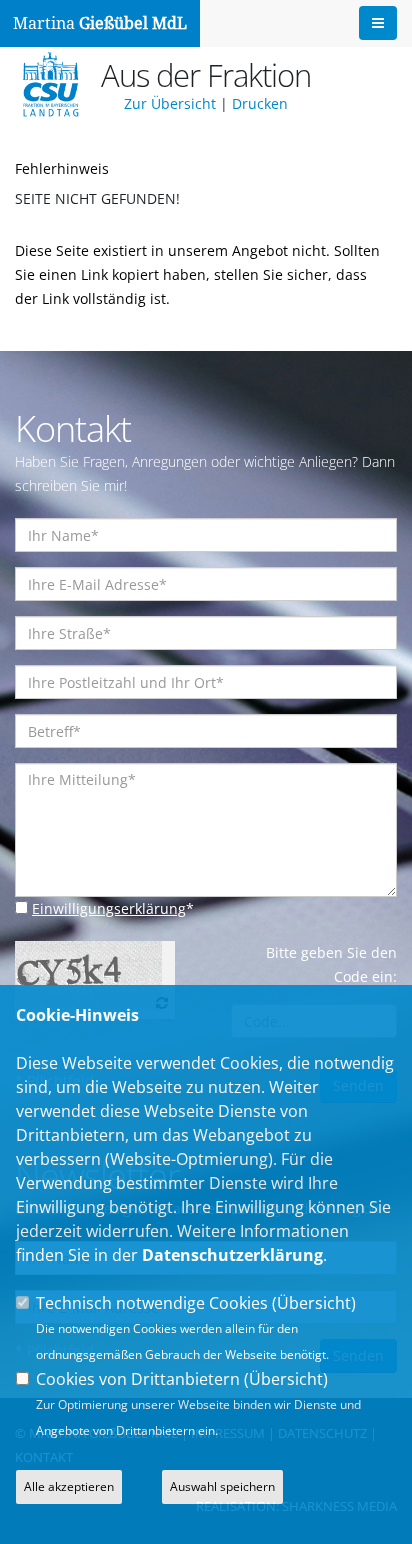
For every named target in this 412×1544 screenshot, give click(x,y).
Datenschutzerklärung (232, 1255)
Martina (100, 23)
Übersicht (314, 1303)
